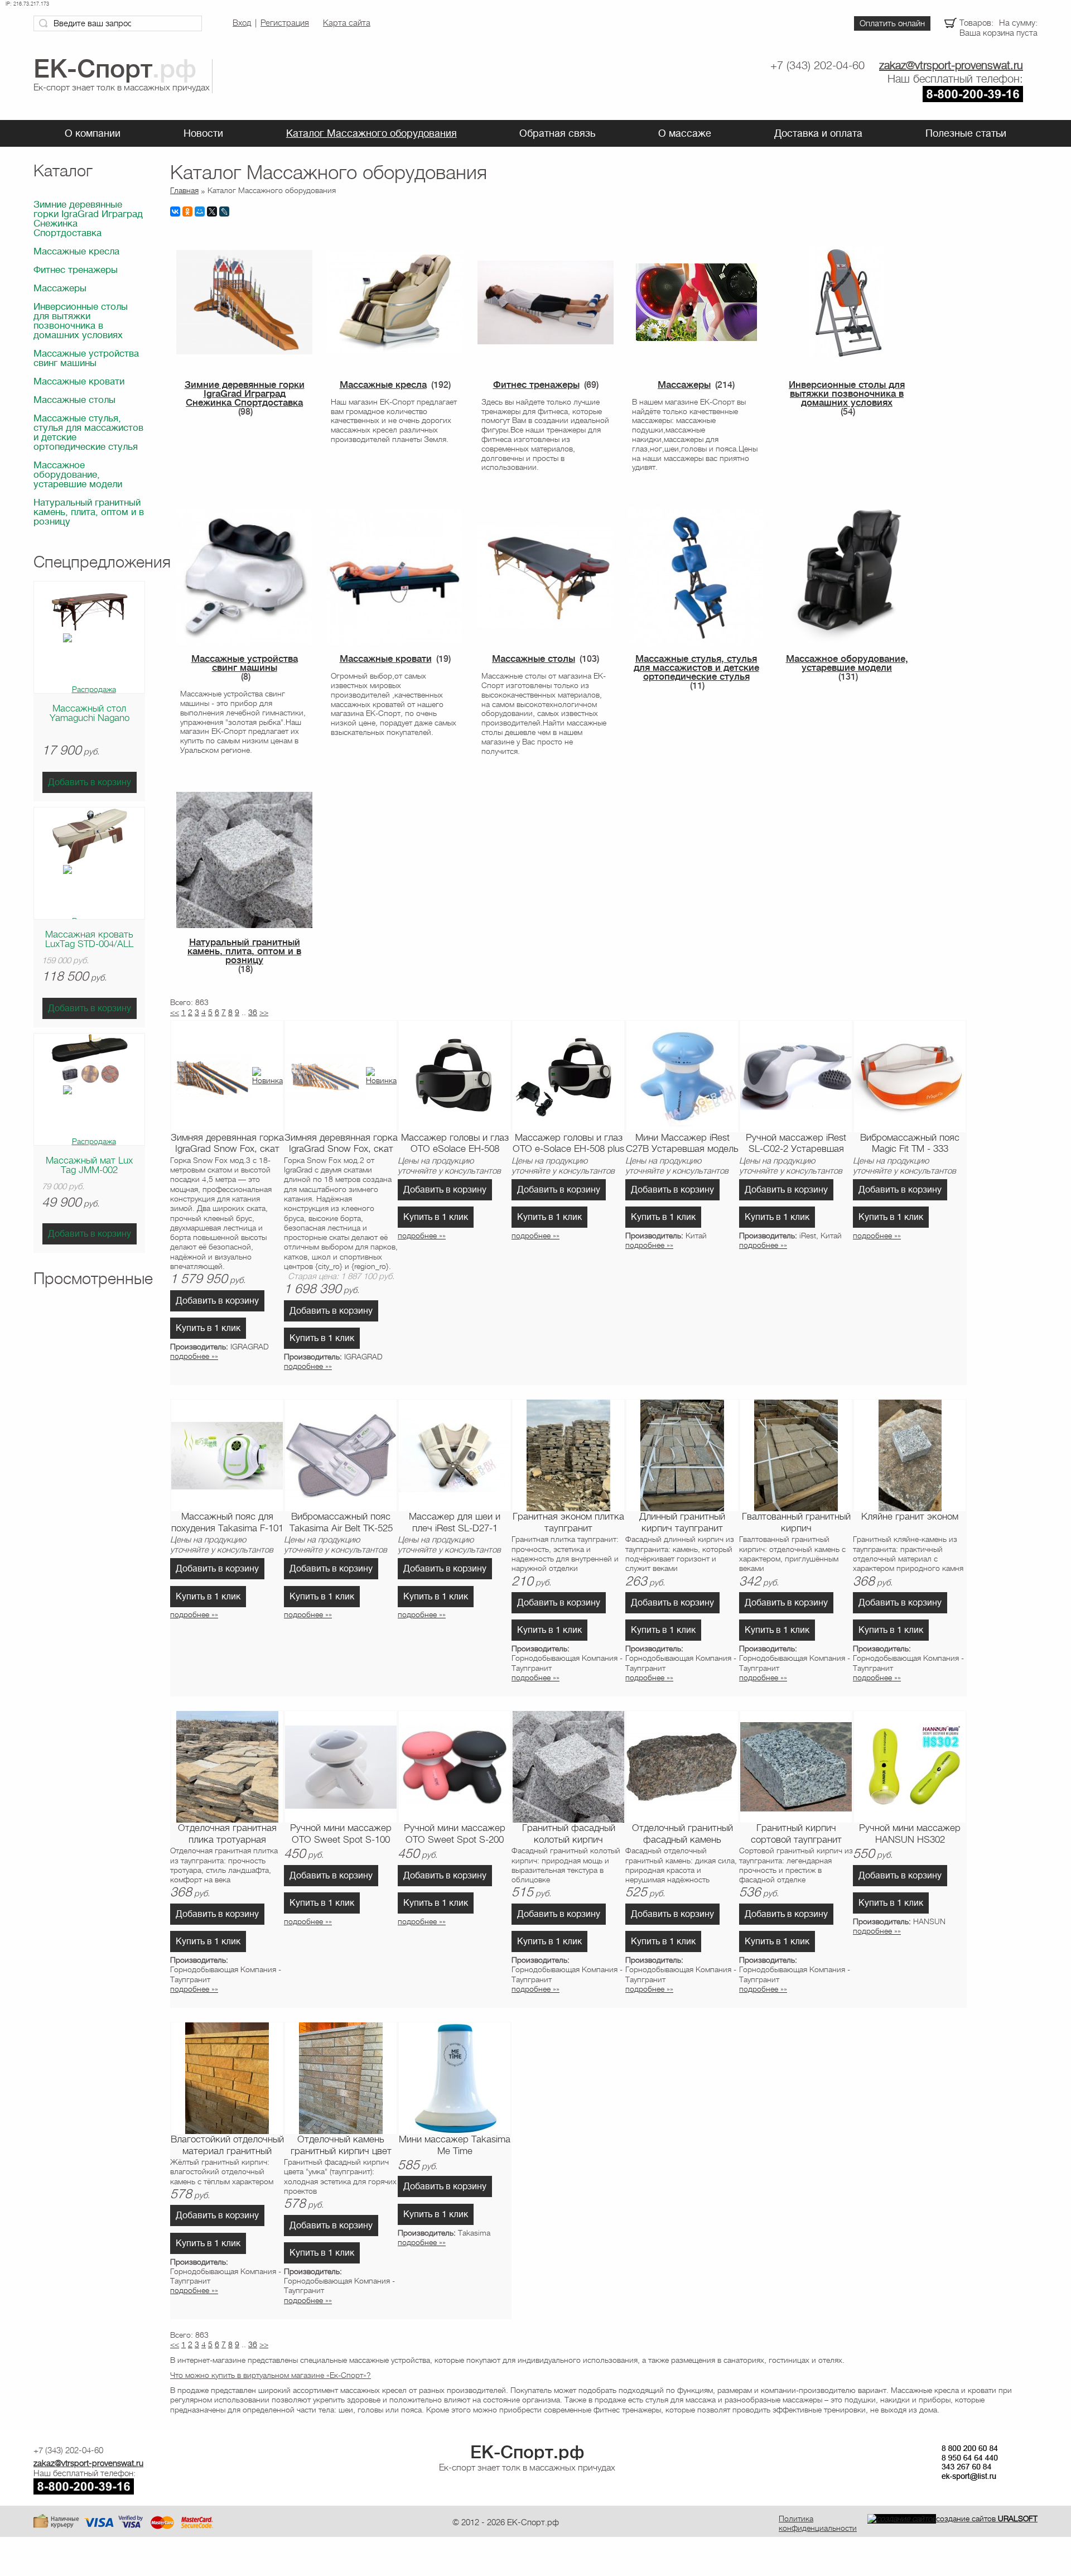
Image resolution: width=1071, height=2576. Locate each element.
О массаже (685, 133)
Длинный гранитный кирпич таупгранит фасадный (682, 1523)
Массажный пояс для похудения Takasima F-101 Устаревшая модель (227, 1523)
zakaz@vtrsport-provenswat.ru (951, 66)
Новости (203, 133)
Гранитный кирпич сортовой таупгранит (796, 1834)
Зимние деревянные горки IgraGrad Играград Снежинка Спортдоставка (88, 219)
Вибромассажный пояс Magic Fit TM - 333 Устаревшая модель (910, 1144)
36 (253, 1012)
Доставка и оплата (818, 133)
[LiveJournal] (224, 212)
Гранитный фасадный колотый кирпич (569, 1834)
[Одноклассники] (187, 212)
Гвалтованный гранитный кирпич (796, 1522)
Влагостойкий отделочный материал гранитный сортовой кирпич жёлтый (227, 2146)
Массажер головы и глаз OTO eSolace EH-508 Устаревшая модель (455, 1144)
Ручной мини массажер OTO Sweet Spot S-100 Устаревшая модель (341, 1834)
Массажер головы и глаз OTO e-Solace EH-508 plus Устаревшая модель (568, 1144)
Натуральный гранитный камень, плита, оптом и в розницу (89, 512)
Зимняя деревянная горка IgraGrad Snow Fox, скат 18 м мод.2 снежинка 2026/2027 (341, 1144)
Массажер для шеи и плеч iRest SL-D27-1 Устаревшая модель (455, 1523)
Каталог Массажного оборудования (372, 133)
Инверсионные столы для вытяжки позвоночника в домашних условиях (81, 321)
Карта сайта (347, 23)
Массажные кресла (76, 251)
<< (175, 1012)
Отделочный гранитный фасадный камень (682, 1834)
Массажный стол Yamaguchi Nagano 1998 (90, 718)
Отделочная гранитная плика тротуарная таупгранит (227, 1834)
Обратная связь (557, 133)
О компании (93, 133)
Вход (242, 23)
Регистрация (285, 23)
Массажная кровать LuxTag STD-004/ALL (89, 939)
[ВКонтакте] (175, 212)
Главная (184, 190)
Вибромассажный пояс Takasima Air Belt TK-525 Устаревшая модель (341, 1523)
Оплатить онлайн (892, 23)
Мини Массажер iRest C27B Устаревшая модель (682, 1143)
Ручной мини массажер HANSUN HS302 (910, 1834)
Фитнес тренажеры (76, 270)
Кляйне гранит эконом (910, 1517)
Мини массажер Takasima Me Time (455, 2145)
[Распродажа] (90, 689)
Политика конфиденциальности (818, 2523)
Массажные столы (74, 400)
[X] (212, 212)
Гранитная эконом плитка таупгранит (568, 1522)
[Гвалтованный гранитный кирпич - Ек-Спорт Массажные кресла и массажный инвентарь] (796, 1455)
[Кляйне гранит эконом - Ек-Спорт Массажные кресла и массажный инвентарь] (910, 1455)
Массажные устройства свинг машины (86, 358)
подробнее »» (194, 1356)
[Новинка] (267, 1080)
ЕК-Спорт (527, 2452)
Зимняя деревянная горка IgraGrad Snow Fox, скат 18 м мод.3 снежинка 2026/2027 (227, 1144)
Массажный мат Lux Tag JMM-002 (89, 1165)
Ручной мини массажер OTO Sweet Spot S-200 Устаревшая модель (455, 1834)
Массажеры (60, 288)
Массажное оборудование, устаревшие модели (78, 475)
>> (264, 1012)
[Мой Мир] (200, 212)
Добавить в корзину (90, 782)
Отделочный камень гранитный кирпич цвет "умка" (341, 2146)
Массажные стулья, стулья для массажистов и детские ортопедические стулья (88, 432)
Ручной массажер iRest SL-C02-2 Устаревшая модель (796, 1144)
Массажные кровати (79, 381)
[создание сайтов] (902, 2519)
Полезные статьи (966, 133)
